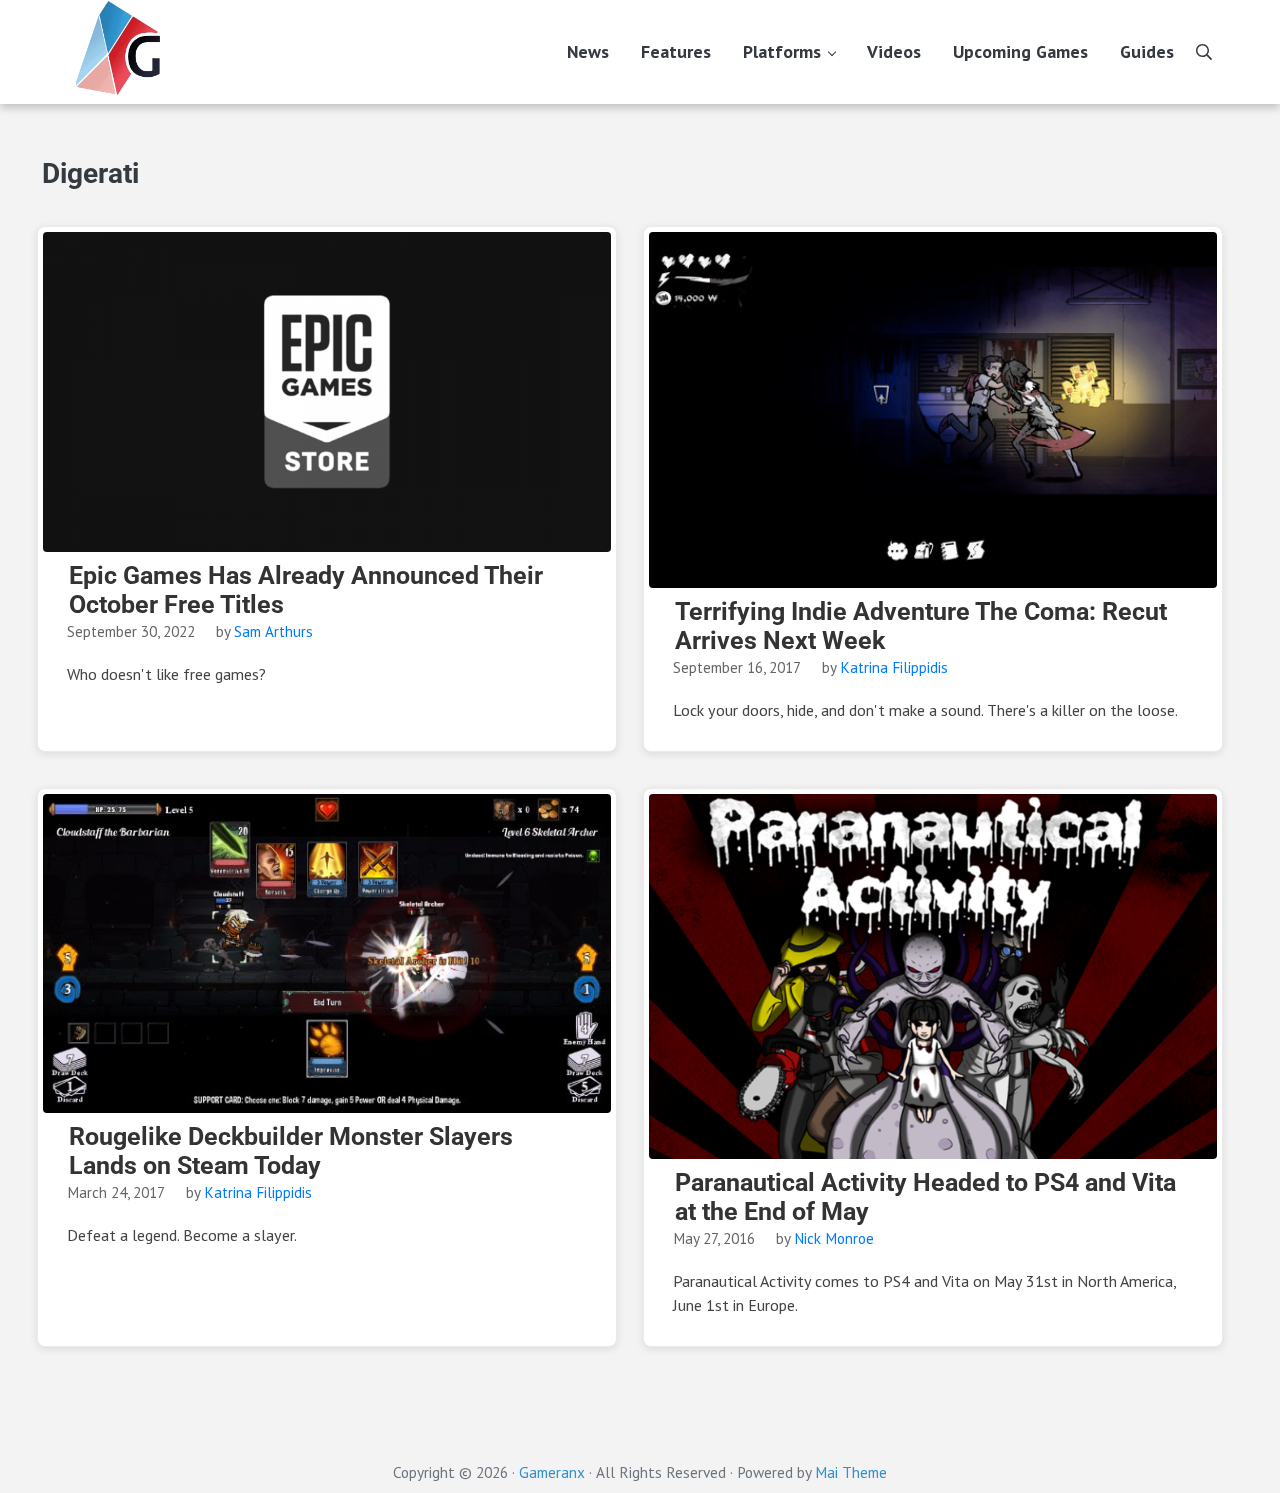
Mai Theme (851, 1472)
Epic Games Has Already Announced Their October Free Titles (306, 590)
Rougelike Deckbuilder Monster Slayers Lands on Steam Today (291, 1151)
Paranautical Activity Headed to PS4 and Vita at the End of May (925, 1197)
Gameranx (552, 1472)
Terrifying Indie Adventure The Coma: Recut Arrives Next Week (921, 626)
